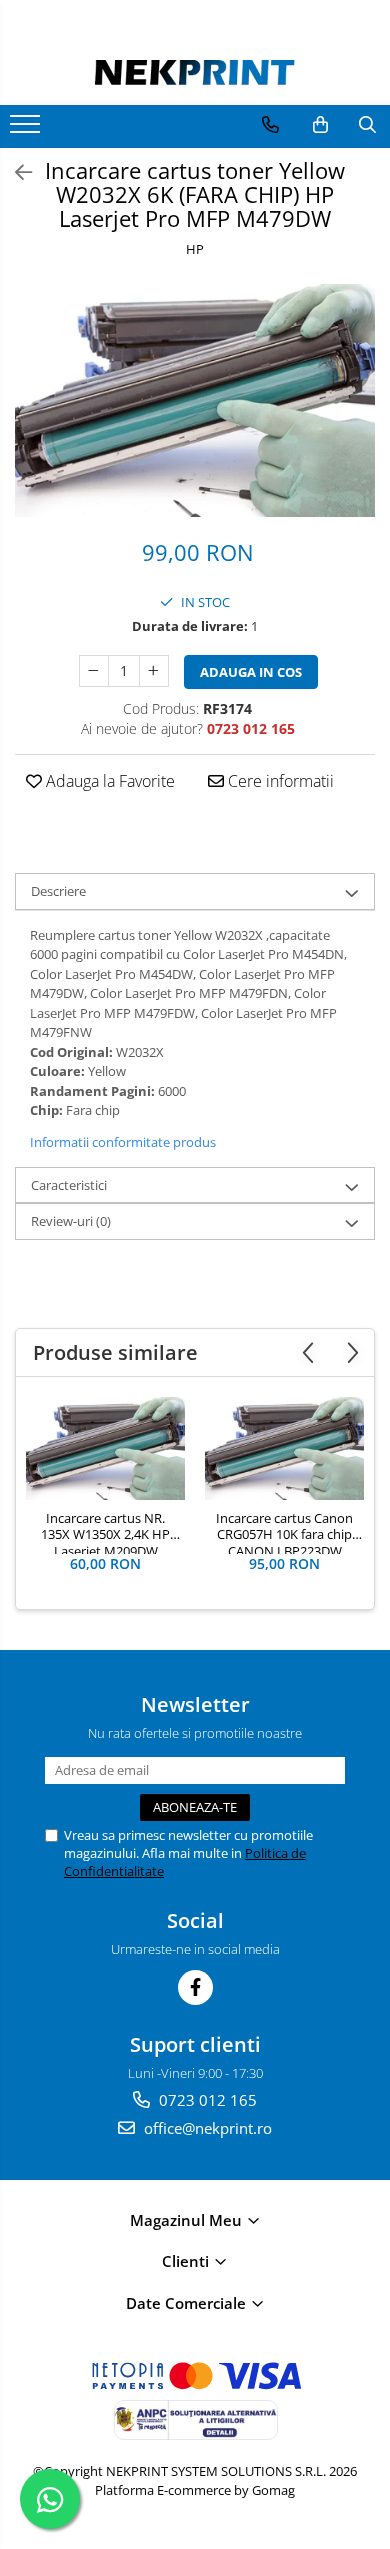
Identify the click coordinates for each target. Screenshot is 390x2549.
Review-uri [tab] (71, 1221)
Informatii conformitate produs (123, 1142)
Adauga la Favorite (108, 781)
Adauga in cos (251, 672)
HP (195, 249)
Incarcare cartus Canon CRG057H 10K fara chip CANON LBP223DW (284, 1532)
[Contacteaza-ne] (270, 125)
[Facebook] (195, 1987)
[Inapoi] (15, 172)
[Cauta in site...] (367, 125)
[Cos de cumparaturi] (320, 125)
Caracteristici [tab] (69, 1185)
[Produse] (27, 130)
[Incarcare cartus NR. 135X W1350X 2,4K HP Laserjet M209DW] (105, 1448)
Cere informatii (279, 781)
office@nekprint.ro (206, 2128)
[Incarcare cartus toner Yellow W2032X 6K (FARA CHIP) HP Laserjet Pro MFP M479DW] (195, 400)
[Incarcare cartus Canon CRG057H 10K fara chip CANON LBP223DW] (284, 1448)
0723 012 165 (206, 2100)
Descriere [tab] (58, 891)
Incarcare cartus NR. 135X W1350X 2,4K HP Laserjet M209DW (105, 1532)
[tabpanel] (195, 400)
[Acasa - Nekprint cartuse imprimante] (195, 72)
